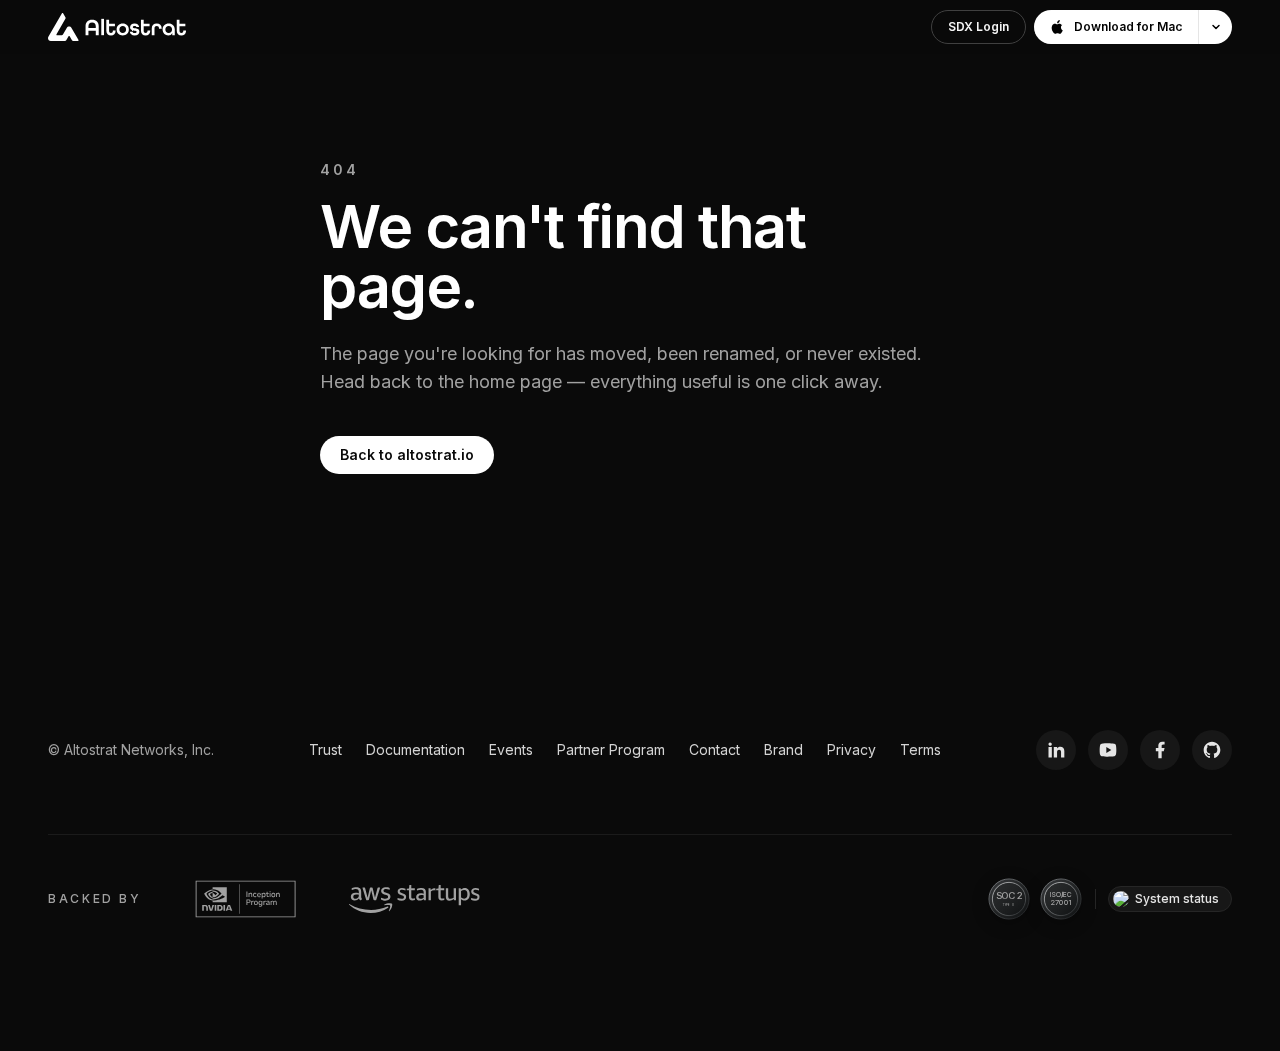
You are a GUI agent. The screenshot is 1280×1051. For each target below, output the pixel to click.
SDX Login (978, 26)
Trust (325, 749)
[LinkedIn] (1056, 750)
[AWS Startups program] (414, 899)
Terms (920, 749)
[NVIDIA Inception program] (245, 899)
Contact (714, 749)
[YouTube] (1108, 750)
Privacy (851, 749)
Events (511, 749)
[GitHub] (1212, 750)
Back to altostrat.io (407, 454)
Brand (783, 749)
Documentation (415, 749)
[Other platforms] (1215, 27)
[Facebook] (1160, 750)
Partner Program (611, 749)
